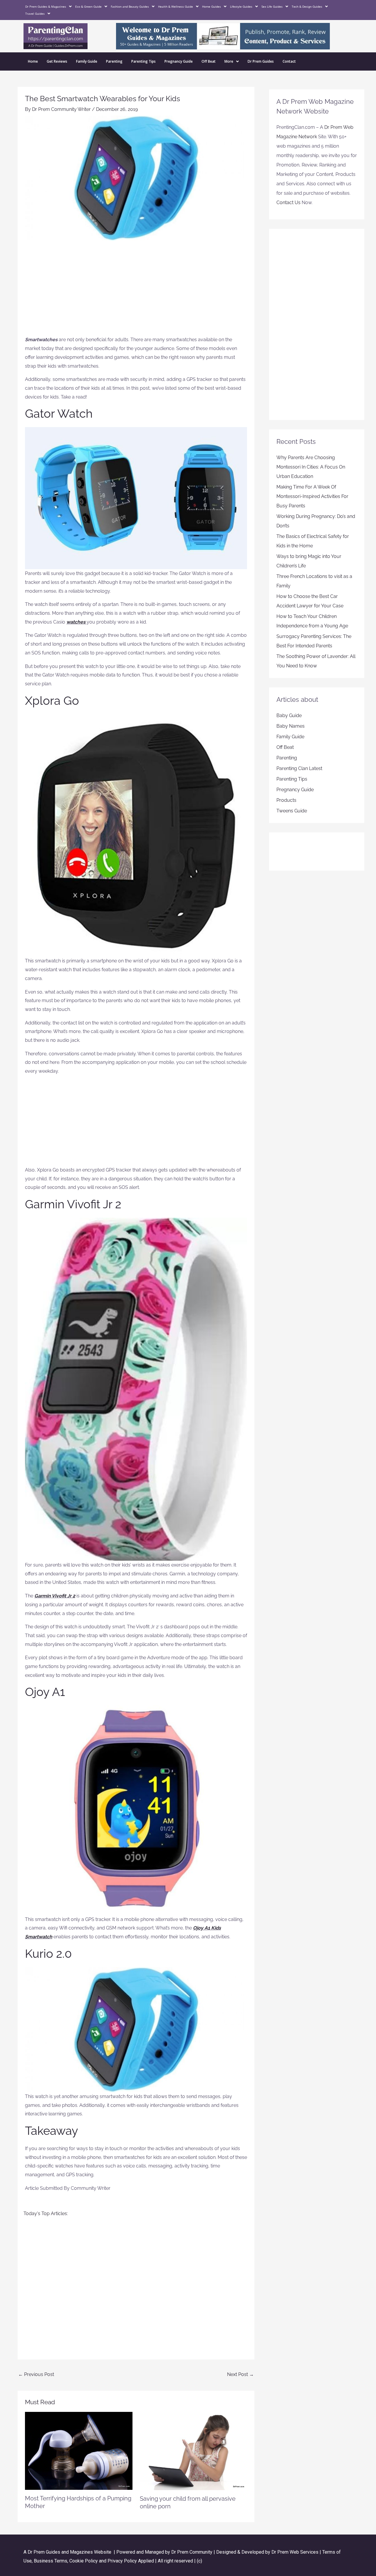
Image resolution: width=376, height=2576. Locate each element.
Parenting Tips (143, 61)
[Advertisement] (136, 291)
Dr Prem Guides (261, 61)
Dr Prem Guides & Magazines (46, 6)
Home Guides (211, 6)
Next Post (240, 2374)
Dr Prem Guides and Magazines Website (69, 2552)
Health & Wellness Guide (176, 6)
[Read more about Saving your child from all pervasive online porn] (194, 2451)
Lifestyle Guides (241, 6)
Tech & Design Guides (307, 6)
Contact (289, 61)
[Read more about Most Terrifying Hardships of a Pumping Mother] (79, 2451)
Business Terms (51, 2561)
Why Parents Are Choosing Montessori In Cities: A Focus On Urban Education (311, 467)
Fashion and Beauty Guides (130, 6)
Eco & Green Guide (88, 6)
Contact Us (288, 203)
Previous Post (36, 2374)
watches (76, 622)
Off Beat (209, 61)
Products (286, 800)
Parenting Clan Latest (299, 768)
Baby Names (291, 726)
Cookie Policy (84, 2561)
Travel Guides (35, 14)
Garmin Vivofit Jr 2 (55, 1596)
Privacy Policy (122, 2561)
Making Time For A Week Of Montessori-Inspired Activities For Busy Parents (312, 496)
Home (33, 61)
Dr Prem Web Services (295, 2552)
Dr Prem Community (192, 2552)
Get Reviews (57, 61)
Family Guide (87, 61)
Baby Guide (289, 715)
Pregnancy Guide (179, 61)
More (229, 61)
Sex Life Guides (272, 6)
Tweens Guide (292, 811)
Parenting (114, 61)
